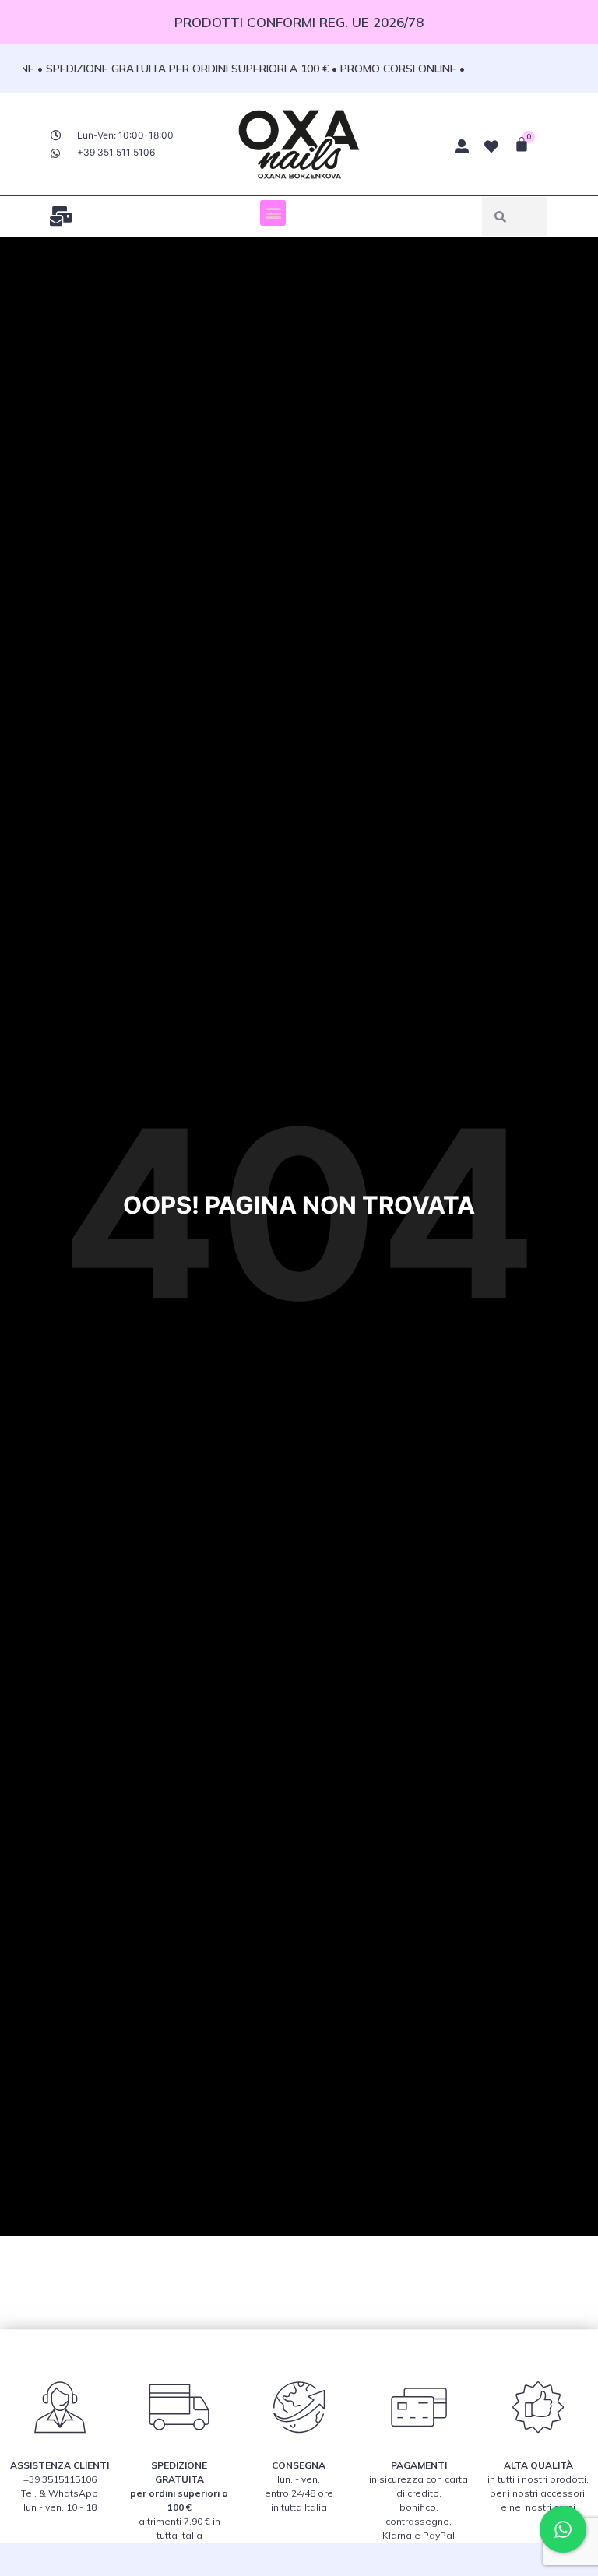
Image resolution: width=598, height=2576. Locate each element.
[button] (273, 213)
